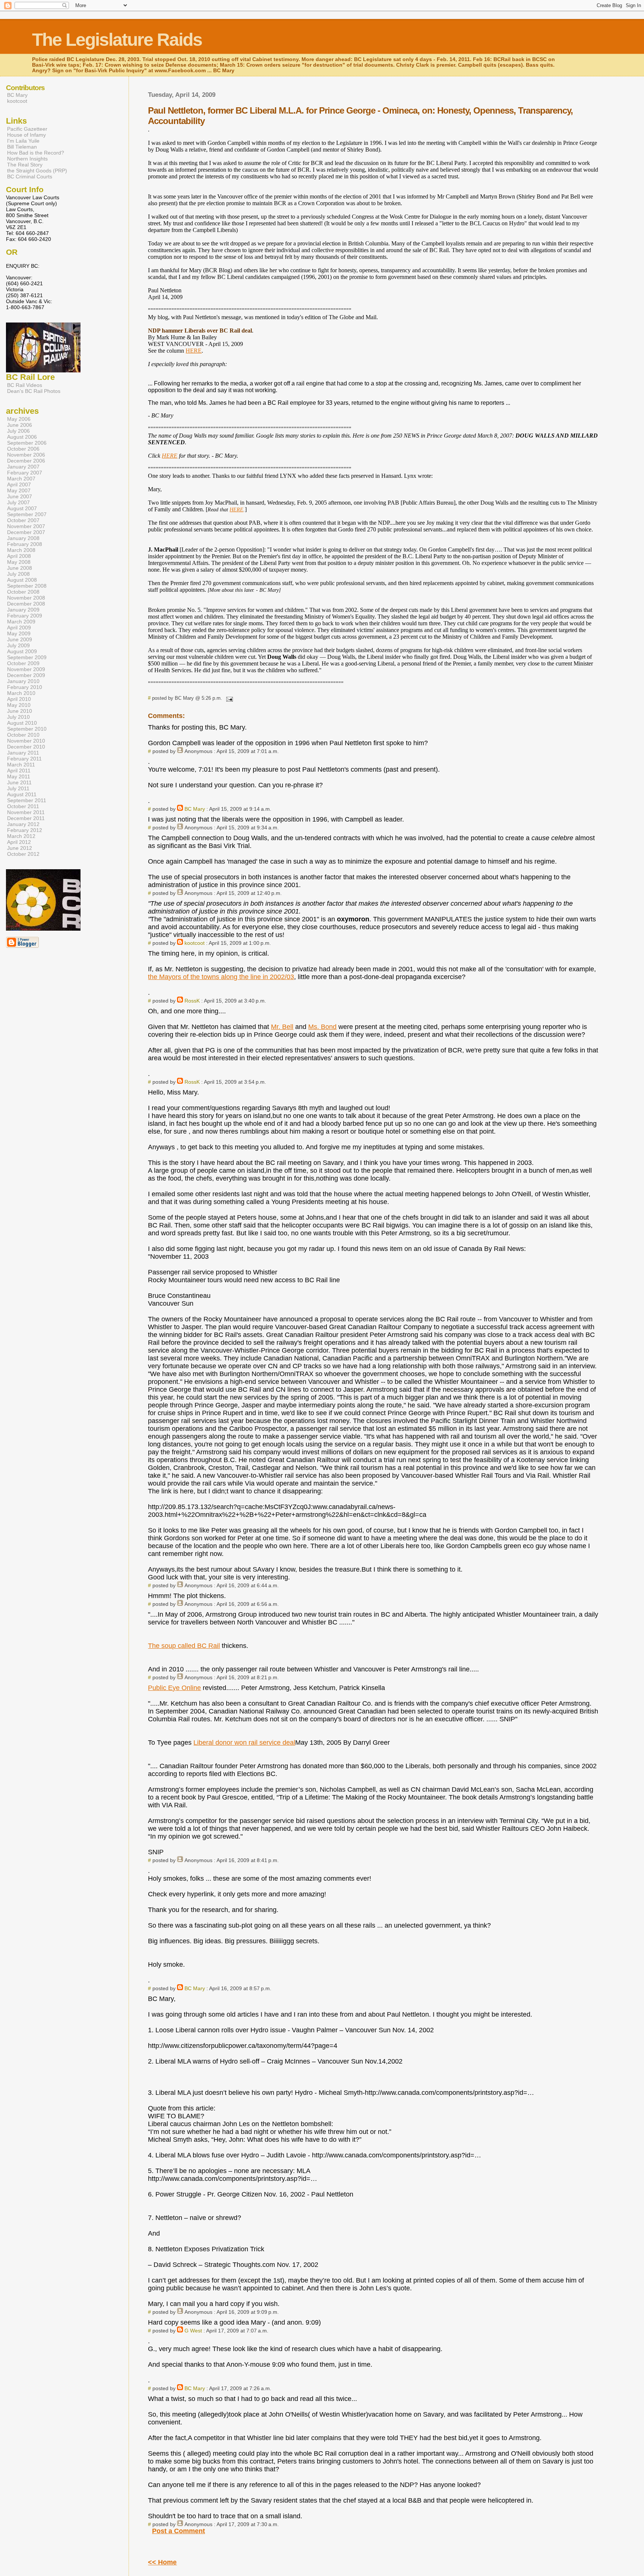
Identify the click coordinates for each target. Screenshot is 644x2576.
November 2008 (26, 598)
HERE (194, 351)
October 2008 (23, 592)
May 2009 (19, 633)
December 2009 (26, 675)
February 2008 (25, 544)
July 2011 (18, 788)
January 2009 (23, 610)
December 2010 (26, 747)
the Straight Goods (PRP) (37, 171)
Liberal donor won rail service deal (244, 1743)
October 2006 (23, 449)
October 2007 (23, 520)
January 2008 (23, 538)
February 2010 (25, 687)
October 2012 (23, 854)
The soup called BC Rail (184, 1646)
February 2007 (25, 473)
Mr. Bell (282, 1027)
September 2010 (27, 729)
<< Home (162, 2562)
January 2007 (23, 467)
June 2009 (20, 639)
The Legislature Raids (117, 40)
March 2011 (21, 765)
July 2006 (18, 431)
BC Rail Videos (25, 385)
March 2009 (21, 622)
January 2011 (23, 753)
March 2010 (21, 693)
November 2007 (26, 526)
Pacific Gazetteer (27, 129)
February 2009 (25, 616)
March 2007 (21, 479)
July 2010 (18, 717)
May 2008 (19, 562)
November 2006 (26, 455)
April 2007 (19, 485)
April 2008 (19, 556)
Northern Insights (27, 159)
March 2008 (21, 550)
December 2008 (26, 604)
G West (193, 2331)
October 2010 (23, 735)
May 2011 (19, 776)
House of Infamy (26, 135)
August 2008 (22, 580)
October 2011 (23, 806)
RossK (192, 1001)
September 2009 (27, 657)
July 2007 (18, 502)
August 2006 (22, 437)
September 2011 (27, 800)
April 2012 (19, 842)
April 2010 (19, 699)
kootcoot (195, 943)
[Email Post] (228, 698)
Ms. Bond (322, 1027)
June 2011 (19, 782)
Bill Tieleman (22, 147)
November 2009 (26, 669)
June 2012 (20, 848)
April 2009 (19, 628)
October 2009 (23, 663)
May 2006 (19, 419)
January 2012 (23, 824)
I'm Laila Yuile (23, 141)
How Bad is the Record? (36, 153)
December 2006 (26, 461)
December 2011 (26, 818)
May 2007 (19, 490)
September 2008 (27, 586)
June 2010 (20, 711)
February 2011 (24, 759)
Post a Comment (179, 2531)
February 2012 (25, 830)
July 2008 (18, 574)
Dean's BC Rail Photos (34, 391)
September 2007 (27, 514)
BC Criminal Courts (30, 177)
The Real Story (25, 165)
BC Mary (195, 809)
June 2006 (20, 425)
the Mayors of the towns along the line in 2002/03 (221, 977)
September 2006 (27, 443)
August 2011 (22, 794)
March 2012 (21, 836)
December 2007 (26, 532)
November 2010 (26, 741)
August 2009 (22, 651)
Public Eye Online (174, 1688)
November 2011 (26, 812)
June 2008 (20, 568)
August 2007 (22, 508)
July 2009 (18, 645)
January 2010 (23, 681)
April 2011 (19, 771)
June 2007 (20, 496)
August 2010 (22, 723)
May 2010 (19, 705)
